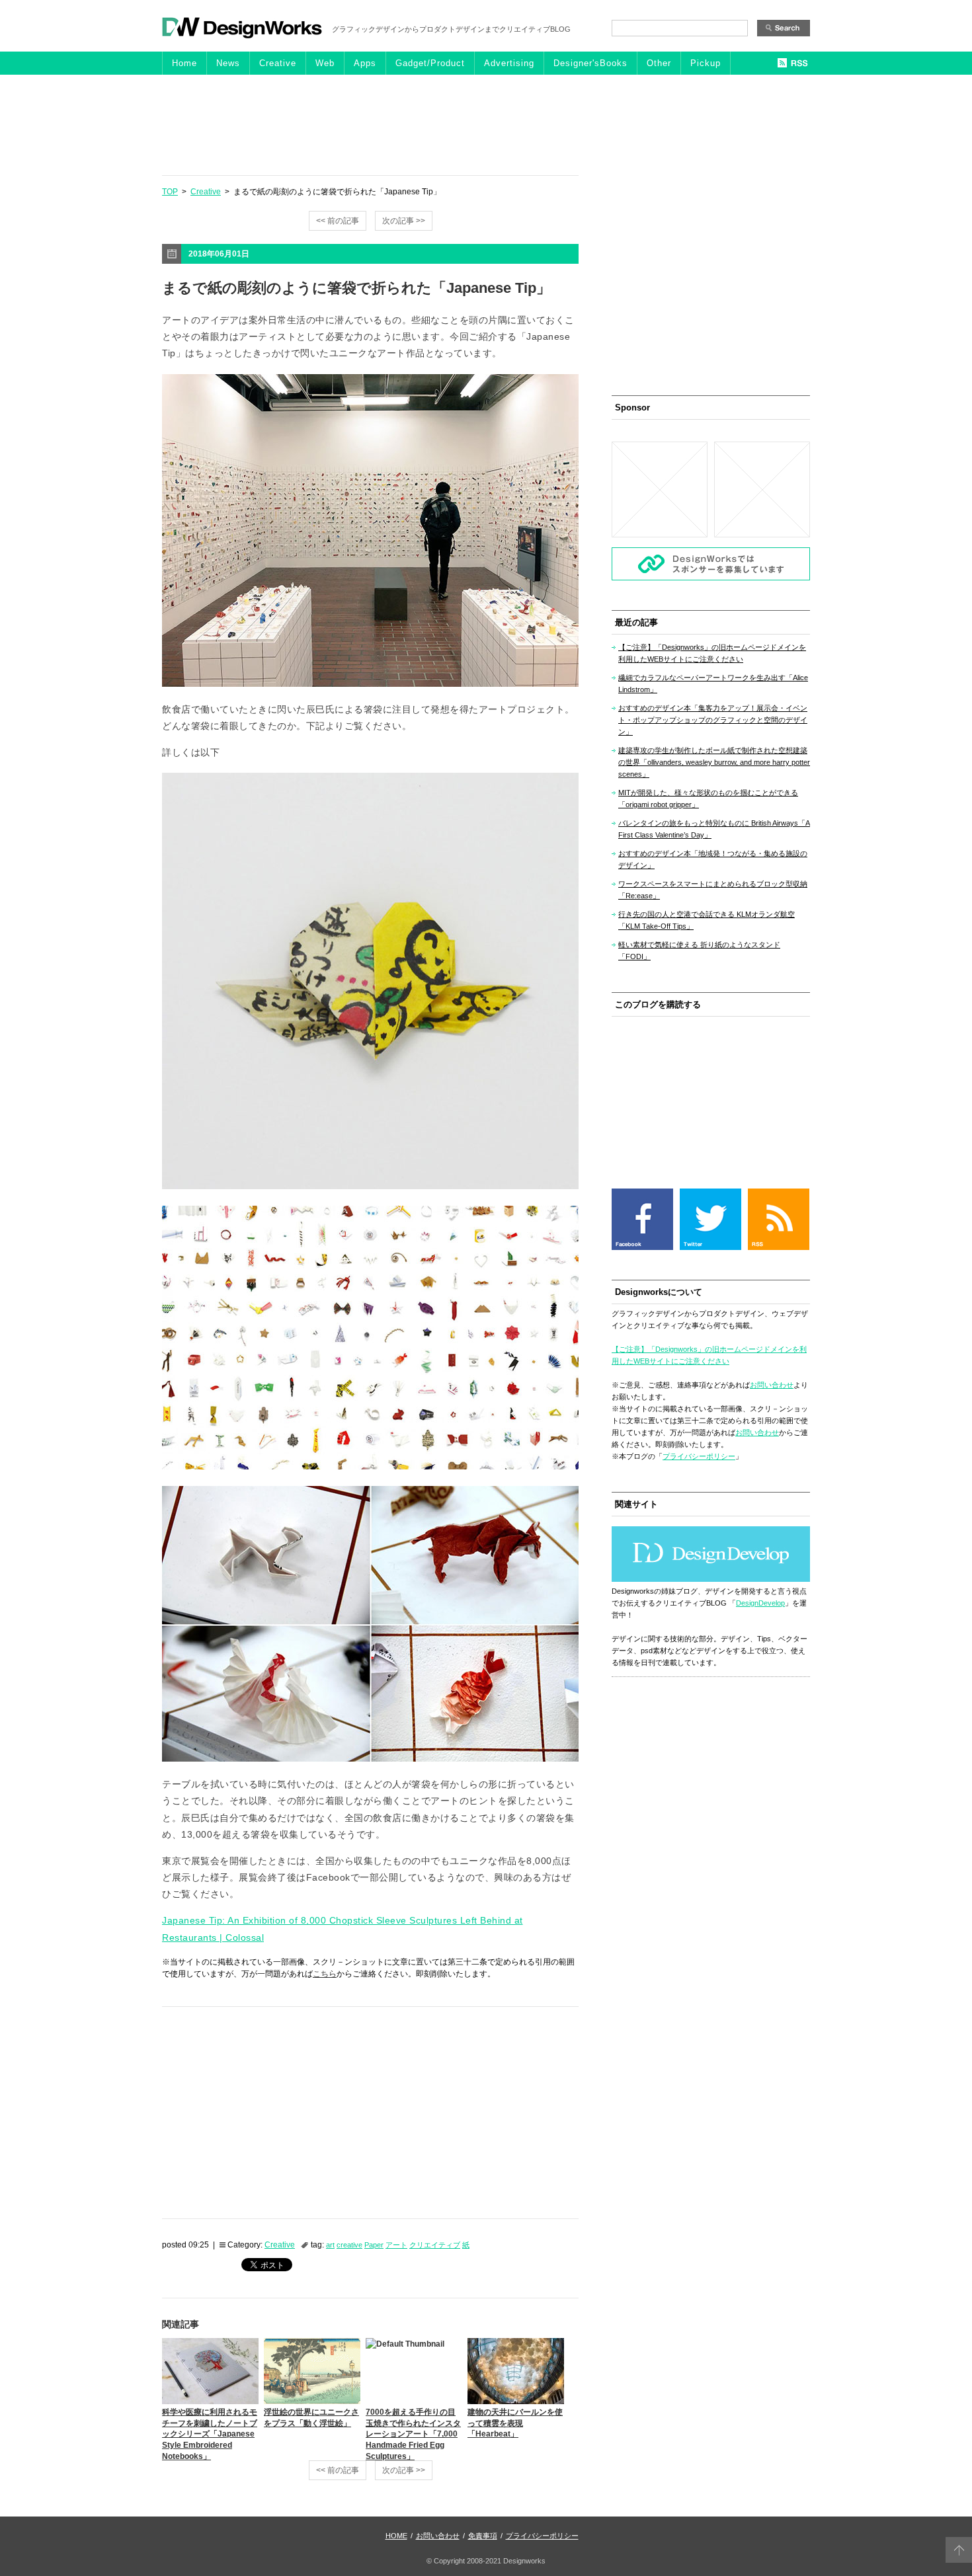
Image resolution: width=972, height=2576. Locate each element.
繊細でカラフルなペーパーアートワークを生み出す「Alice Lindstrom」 (713, 683)
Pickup (706, 63)
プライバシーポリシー (699, 1456)
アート (396, 2245)
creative (349, 2245)
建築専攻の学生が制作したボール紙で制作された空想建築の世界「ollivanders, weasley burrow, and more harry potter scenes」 (714, 762)
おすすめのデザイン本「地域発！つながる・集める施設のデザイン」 (713, 859)
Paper (374, 2245)
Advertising (509, 63)
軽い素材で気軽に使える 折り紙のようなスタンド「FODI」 (699, 951)
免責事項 (483, 2536)
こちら (325, 1974)
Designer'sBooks (590, 63)
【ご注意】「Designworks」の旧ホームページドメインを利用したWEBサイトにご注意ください (712, 653)
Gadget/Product (430, 63)
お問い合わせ (772, 1385)
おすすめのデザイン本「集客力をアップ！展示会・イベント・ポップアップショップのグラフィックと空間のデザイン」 (713, 720)
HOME (396, 2536)
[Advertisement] (486, 124)
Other (659, 63)
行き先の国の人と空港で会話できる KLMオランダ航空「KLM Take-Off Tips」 (707, 920)
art (330, 2245)
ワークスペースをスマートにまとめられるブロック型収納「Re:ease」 (713, 890)
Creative (278, 63)
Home (184, 63)
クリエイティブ (435, 2245)
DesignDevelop (760, 1603)
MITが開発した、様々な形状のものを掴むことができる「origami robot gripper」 (708, 799)
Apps (365, 63)
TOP (170, 192)
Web (325, 63)
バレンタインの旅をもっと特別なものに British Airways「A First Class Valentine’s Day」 (714, 829)
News (228, 63)
